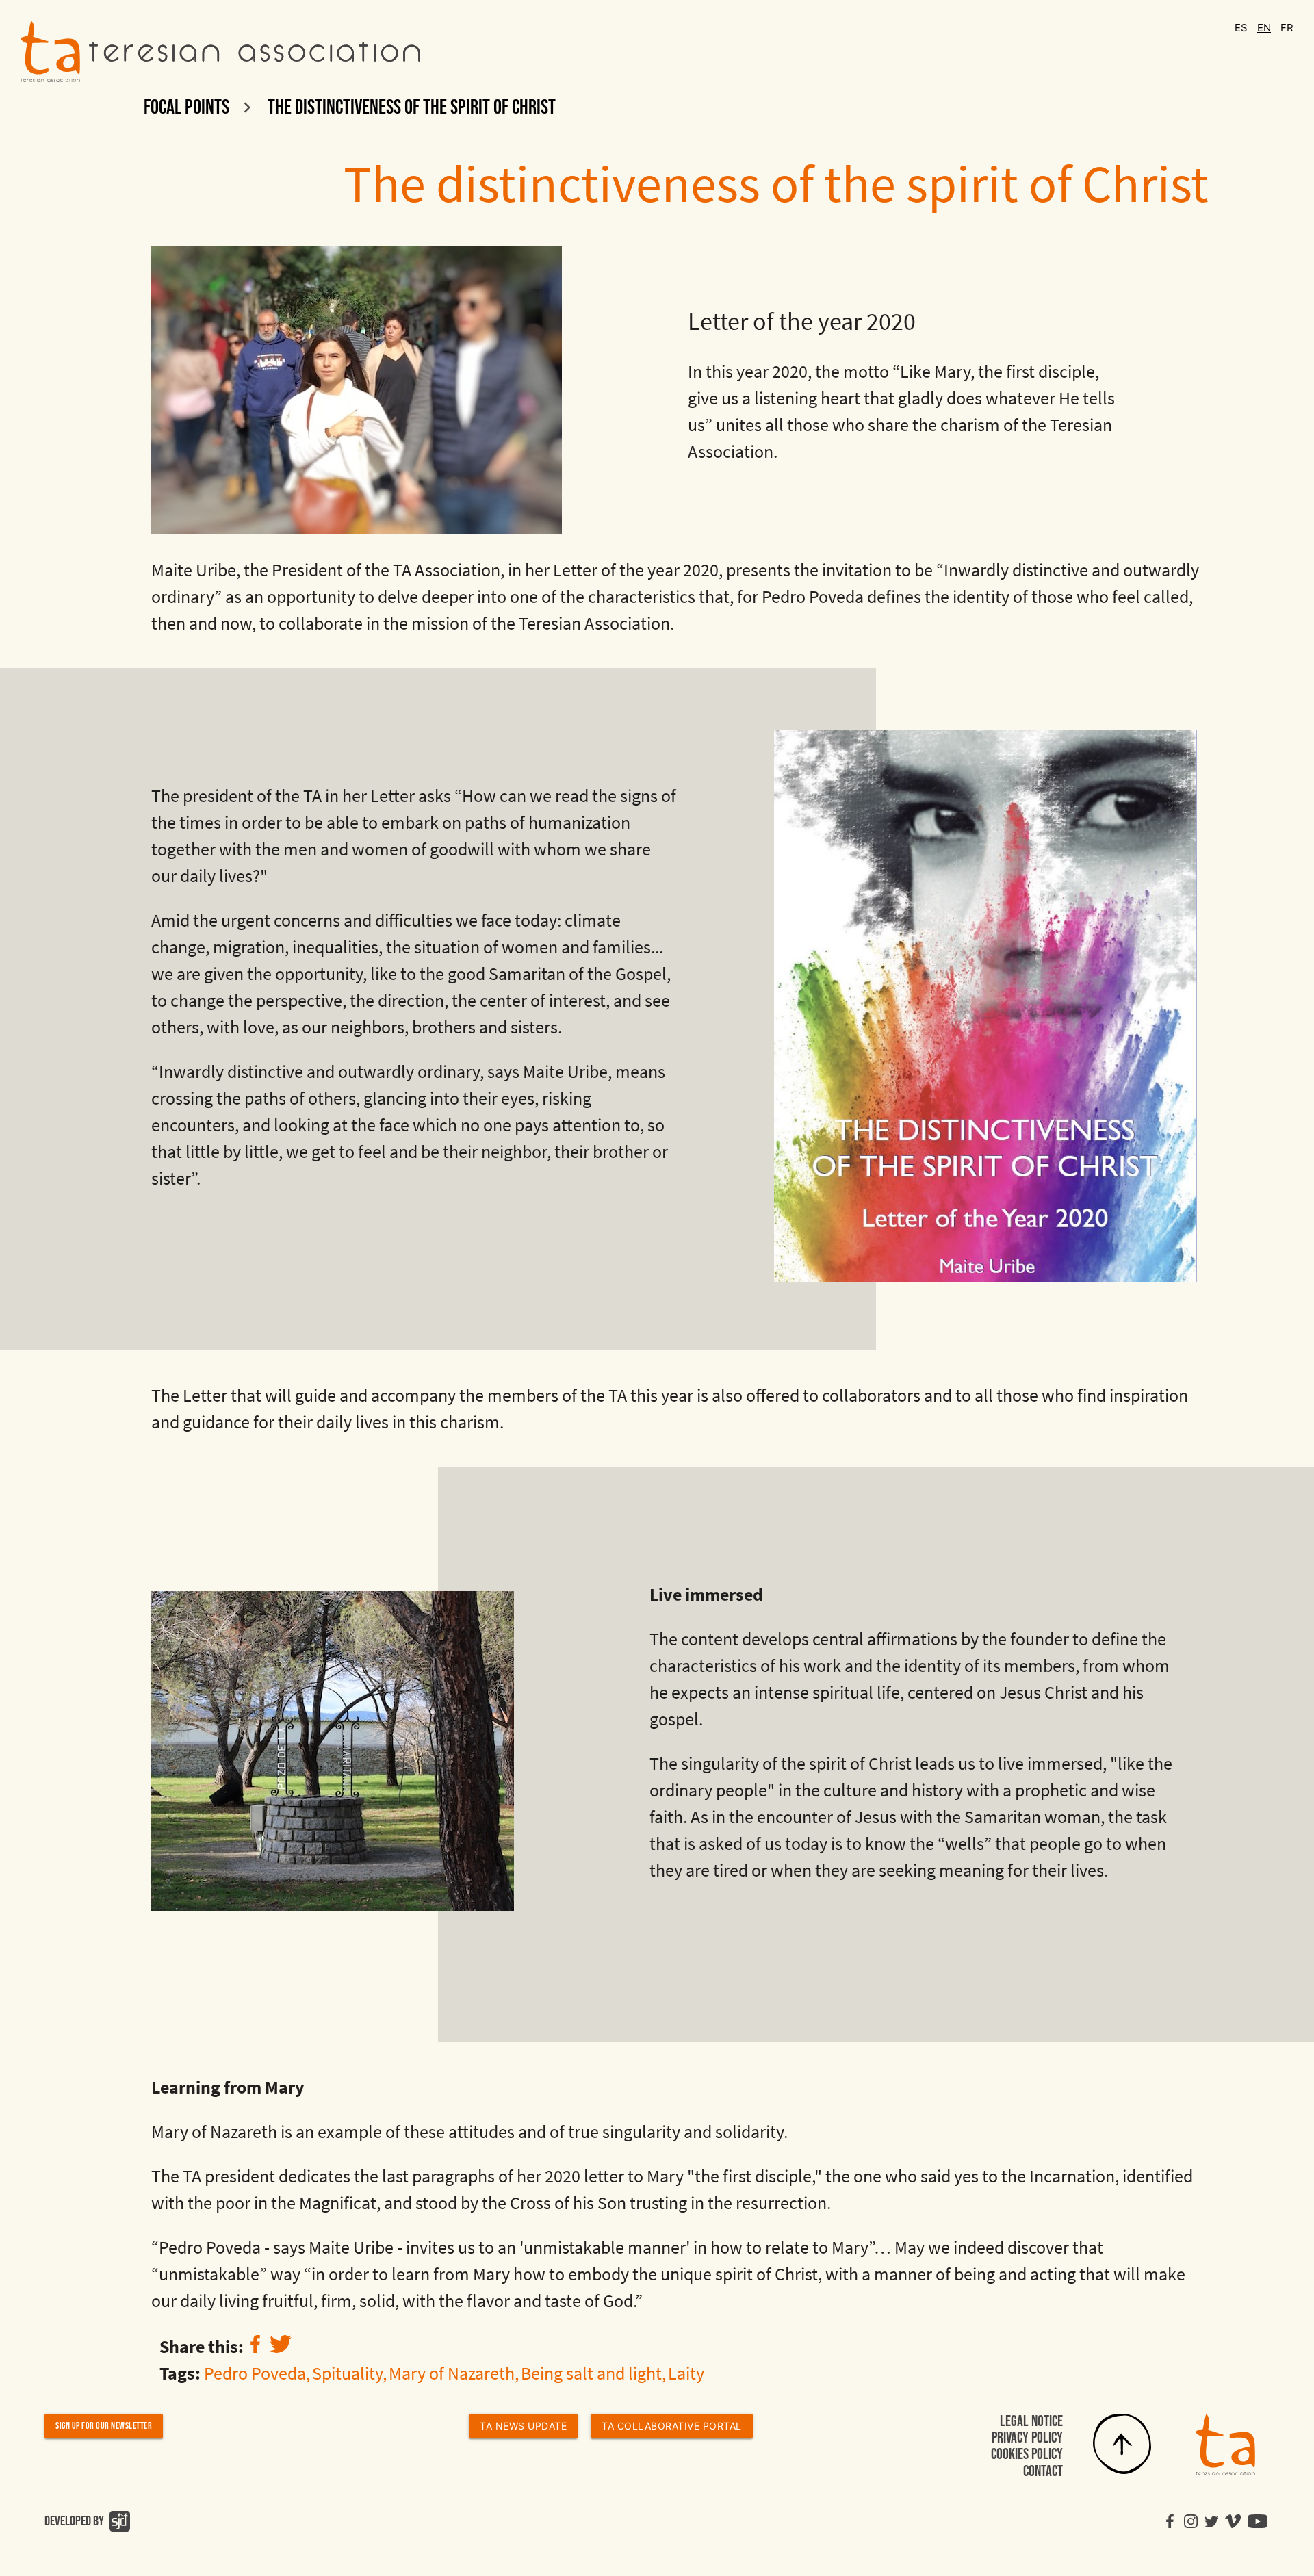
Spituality (347, 2373)
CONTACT (1043, 2472)
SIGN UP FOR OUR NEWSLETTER (104, 2426)
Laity (686, 2373)
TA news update (523, 2426)
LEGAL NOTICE (1031, 2422)
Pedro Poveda (255, 2373)
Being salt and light (591, 2373)
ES (1242, 28)
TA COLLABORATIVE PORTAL (672, 2426)
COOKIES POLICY (1027, 2455)
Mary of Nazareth (452, 2373)
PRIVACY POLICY (1027, 2438)
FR (1287, 28)
